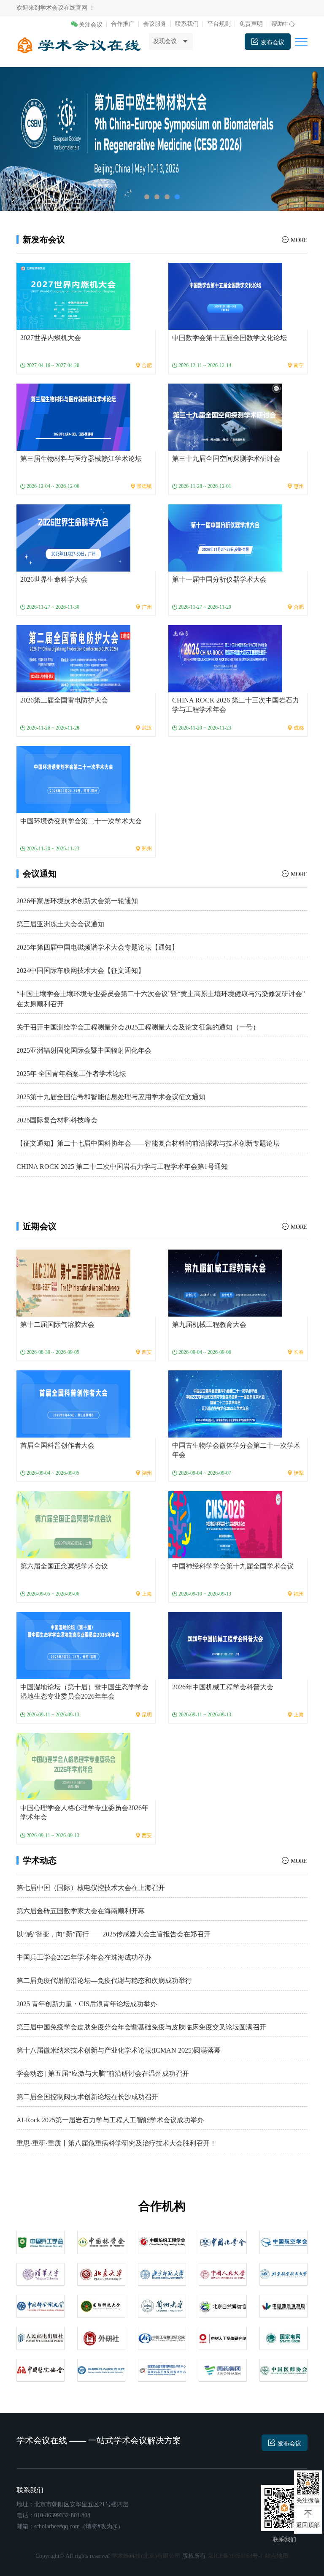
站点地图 (277, 2556)
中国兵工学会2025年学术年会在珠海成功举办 (84, 1957)
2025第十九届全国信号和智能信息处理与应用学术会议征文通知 (111, 1097)
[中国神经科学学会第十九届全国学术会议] (225, 1524)
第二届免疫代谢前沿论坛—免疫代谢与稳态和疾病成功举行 (104, 1981)
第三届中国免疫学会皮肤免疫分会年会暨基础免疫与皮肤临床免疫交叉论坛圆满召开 (141, 2027)
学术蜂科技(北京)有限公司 (146, 2556)
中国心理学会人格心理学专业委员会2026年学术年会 (84, 1812)
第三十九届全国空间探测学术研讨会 (226, 459)
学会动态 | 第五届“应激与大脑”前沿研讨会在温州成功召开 (103, 2074)
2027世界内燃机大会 (51, 338)
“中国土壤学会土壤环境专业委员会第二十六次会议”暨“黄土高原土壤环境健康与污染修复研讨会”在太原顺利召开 (161, 999)
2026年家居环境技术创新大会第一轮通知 (77, 901)
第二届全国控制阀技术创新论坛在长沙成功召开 (87, 2097)
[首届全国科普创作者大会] (73, 1404)
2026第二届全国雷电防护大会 (64, 700)
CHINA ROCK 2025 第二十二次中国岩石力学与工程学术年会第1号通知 (122, 1167)
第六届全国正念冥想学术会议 (64, 1566)
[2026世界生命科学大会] (73, 538)
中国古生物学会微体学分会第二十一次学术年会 (236, 1450)
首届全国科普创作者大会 (57, 1445)
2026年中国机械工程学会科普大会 (223, 1687)
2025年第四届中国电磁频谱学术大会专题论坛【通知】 (97, 947)
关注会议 (91, 25)
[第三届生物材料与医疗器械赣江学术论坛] (73, 417)
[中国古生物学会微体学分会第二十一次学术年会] (225, 1404)
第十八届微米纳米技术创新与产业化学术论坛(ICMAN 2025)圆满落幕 (119, 2050)
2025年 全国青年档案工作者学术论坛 (71, 1074)
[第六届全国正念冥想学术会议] (73, 1524)
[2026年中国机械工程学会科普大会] (225, 1645)
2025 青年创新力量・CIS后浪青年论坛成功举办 (87, 2004)
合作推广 (123, 24)
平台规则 (219, 24)
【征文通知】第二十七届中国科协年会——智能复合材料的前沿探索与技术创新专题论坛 (148, 1143)
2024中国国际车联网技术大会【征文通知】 (81, 971)
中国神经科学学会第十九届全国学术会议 (233, 1566)
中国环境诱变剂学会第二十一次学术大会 (81, 821)
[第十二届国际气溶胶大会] (73, 1283)
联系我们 (187, 24)
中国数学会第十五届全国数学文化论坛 (229, 338)
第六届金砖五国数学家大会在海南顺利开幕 (81, 1911)
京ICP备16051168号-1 (235, 2556)
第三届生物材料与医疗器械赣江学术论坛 (81, 459)
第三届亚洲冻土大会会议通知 (60, 924)
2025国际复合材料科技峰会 (57, 1120)
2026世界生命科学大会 (54, 579)
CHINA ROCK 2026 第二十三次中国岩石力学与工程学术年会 (236, 705)
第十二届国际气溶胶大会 (57, 1325)
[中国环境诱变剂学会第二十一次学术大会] (73, 779)
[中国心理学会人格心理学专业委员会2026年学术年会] (73, 1766)
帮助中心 (283, 24)
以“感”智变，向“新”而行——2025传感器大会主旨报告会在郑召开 (113, 1934)
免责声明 (251, 24)
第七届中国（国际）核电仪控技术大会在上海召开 (91, 1888)
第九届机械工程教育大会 (209, 1325)
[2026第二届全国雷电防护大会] (73, 658)
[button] (147, 197)
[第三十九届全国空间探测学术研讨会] (225, 417)
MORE (299, 240)
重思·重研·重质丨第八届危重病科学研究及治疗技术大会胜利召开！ (116, 2143)
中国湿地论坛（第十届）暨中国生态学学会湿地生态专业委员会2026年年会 (84, 1692)
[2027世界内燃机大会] (73, 296)
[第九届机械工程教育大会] (225, 1283)
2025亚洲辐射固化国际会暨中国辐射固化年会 (84, 1050)
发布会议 (289, 2444)
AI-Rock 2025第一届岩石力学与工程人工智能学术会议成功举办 (110, 2120)
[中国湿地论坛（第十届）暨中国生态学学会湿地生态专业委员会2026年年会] (73, 1645)
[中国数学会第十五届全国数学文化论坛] (225, 296)
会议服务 (155, 24)
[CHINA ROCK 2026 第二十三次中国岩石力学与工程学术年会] (225, 658)
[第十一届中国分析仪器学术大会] (225, 538)
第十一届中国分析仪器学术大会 (219, 579)
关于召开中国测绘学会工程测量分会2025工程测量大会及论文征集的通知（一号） (138, 1027)
